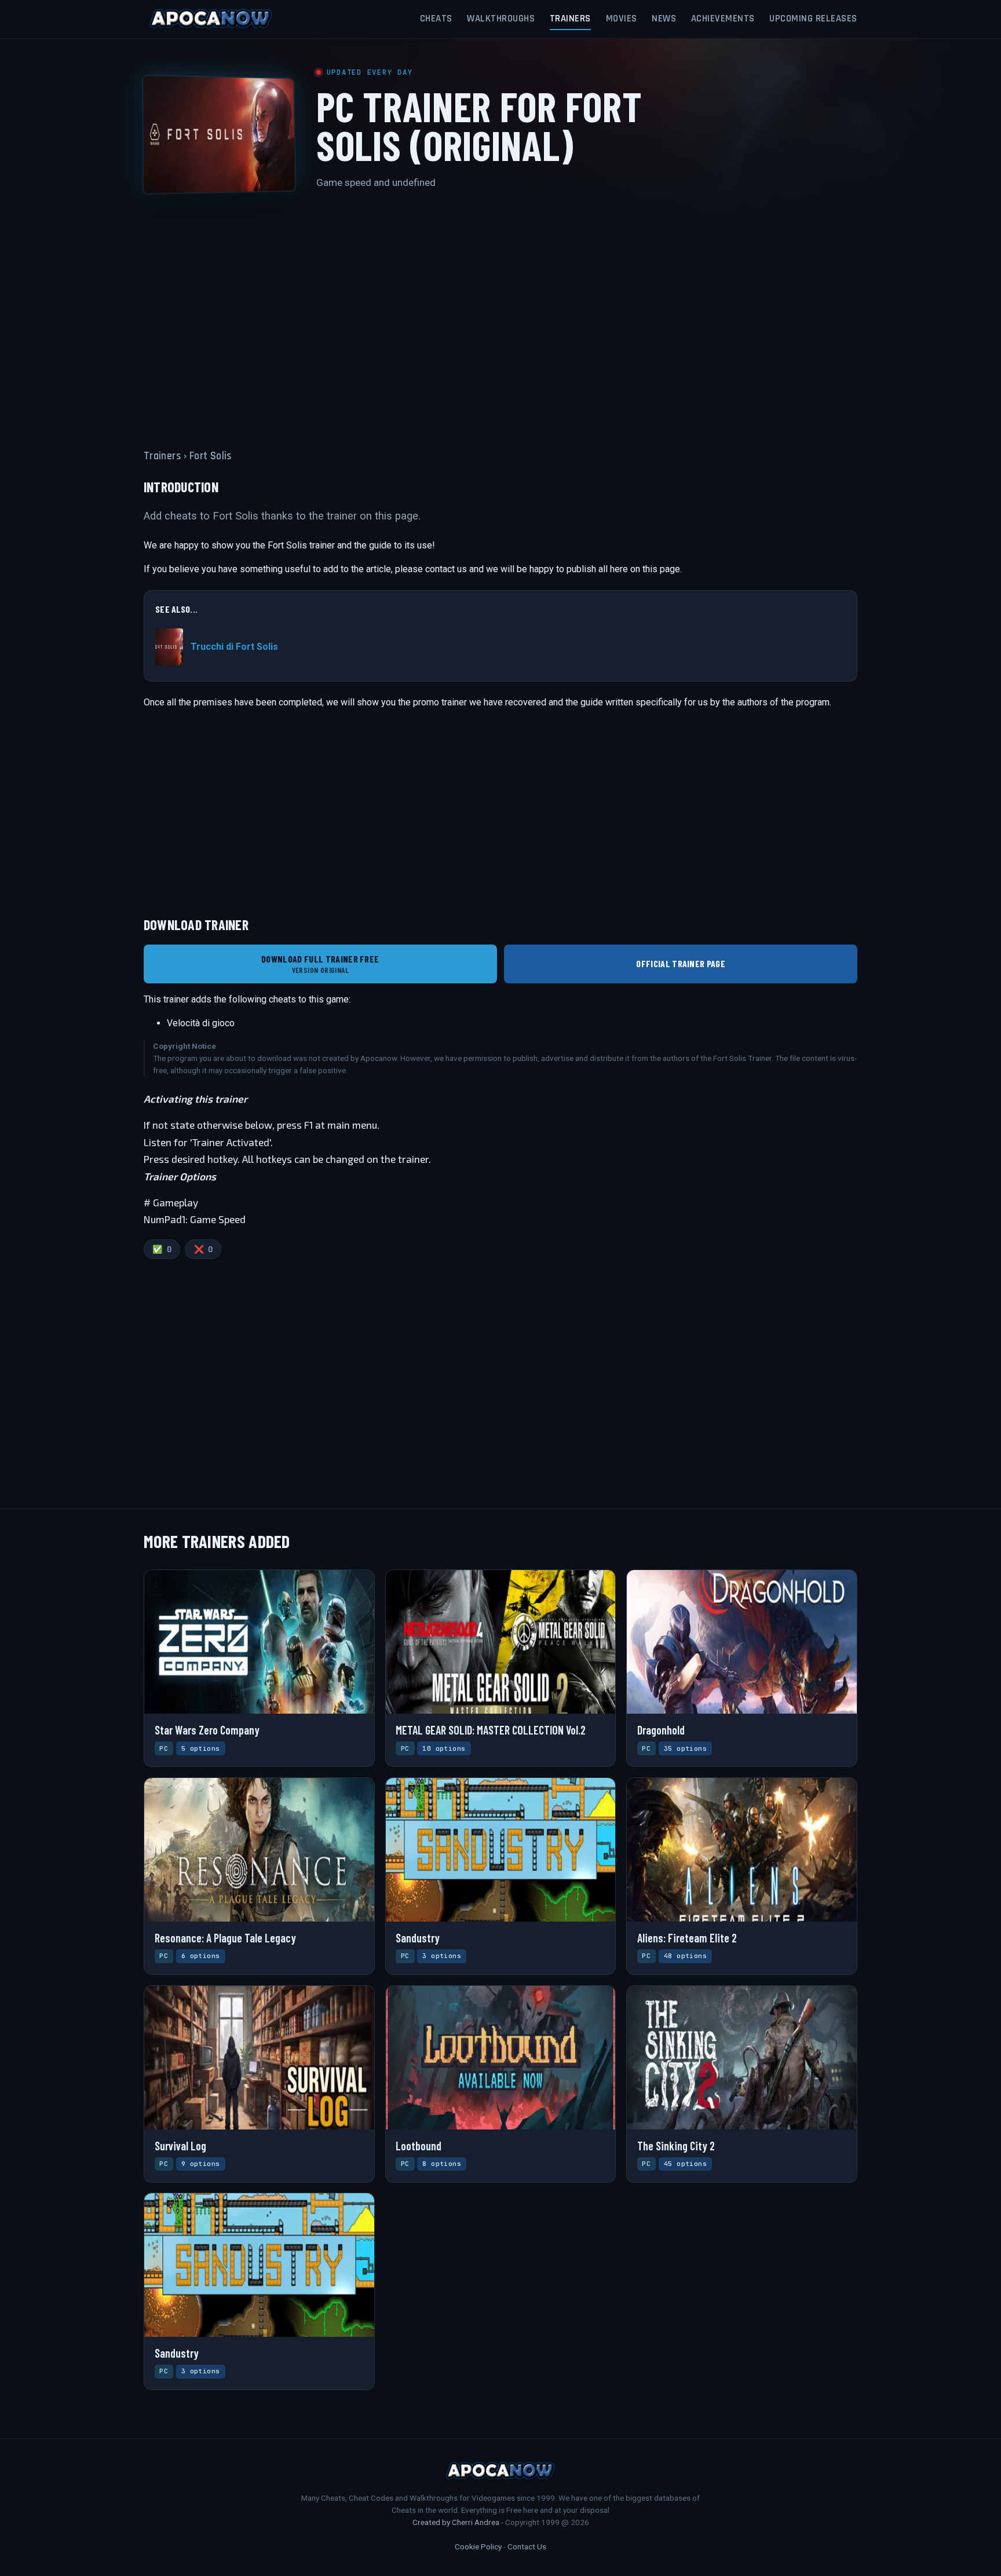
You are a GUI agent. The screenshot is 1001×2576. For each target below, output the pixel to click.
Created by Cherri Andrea (456, 2522)
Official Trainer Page (681, 963)
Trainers (570, 19)
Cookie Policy (478, 2546)
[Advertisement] (500, 312)
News (664, 19)
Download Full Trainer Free (320, 964)
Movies (622, 19)
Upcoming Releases (813, 19)
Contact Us (527, 2546)
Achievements (723, 19)
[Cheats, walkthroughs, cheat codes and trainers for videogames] (211, 19)
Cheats (436, 19)
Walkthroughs (501, 19)
